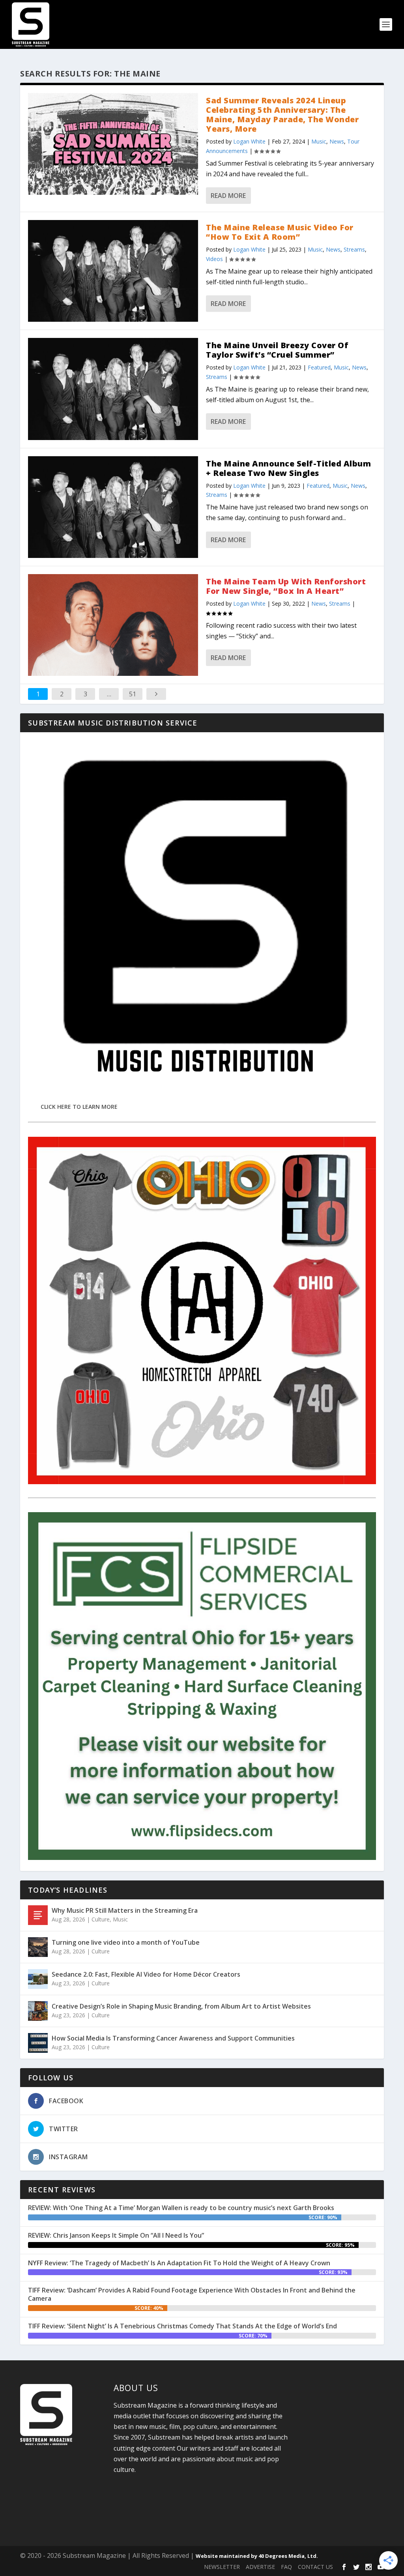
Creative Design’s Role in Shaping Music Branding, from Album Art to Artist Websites (181, 2006)
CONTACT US (315, 2567)
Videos (214, 259)
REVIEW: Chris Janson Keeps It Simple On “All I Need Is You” (116, 2235)
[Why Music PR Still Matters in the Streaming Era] (38, 1915)
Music (319, 141)
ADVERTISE (260, 2567)
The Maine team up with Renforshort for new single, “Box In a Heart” (286, 586)
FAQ (286, 2567)
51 (133, 694)
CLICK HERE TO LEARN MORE (79, 1107)
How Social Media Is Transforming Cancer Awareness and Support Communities (173, 2038)
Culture (101, 1919)
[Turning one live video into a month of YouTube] (38, 1947)
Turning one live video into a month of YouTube (126, 1942)
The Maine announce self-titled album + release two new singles (288, 468)
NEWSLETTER (222, 2567)
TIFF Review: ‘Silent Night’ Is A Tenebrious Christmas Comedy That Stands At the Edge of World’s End (182, 2326)
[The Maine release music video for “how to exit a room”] (113, 271)
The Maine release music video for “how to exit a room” (280, 232)
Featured (319, 367)
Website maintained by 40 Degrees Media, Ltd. (257, 2556)
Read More (228, 196)
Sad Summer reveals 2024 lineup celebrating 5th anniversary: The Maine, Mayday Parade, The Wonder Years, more (282, 115)
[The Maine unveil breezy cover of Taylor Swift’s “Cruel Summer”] (113, 389)
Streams (354, 249)
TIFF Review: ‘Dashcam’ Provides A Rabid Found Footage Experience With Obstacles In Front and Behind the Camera (192, 2294)
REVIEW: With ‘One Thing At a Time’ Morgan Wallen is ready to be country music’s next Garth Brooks (181, 2208)
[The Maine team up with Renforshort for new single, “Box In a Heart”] (113, 625)
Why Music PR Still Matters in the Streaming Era (125, 1910)
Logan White (249, 141)
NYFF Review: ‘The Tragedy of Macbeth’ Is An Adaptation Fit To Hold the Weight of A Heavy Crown (179, 2263)
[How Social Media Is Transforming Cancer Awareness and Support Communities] (38, 2043)
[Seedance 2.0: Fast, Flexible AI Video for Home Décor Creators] (38, 1979)
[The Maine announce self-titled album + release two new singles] (113, 507)
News (337, 141)
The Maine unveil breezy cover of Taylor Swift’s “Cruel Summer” (277, 350)
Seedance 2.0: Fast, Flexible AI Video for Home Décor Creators (146, 1974)
